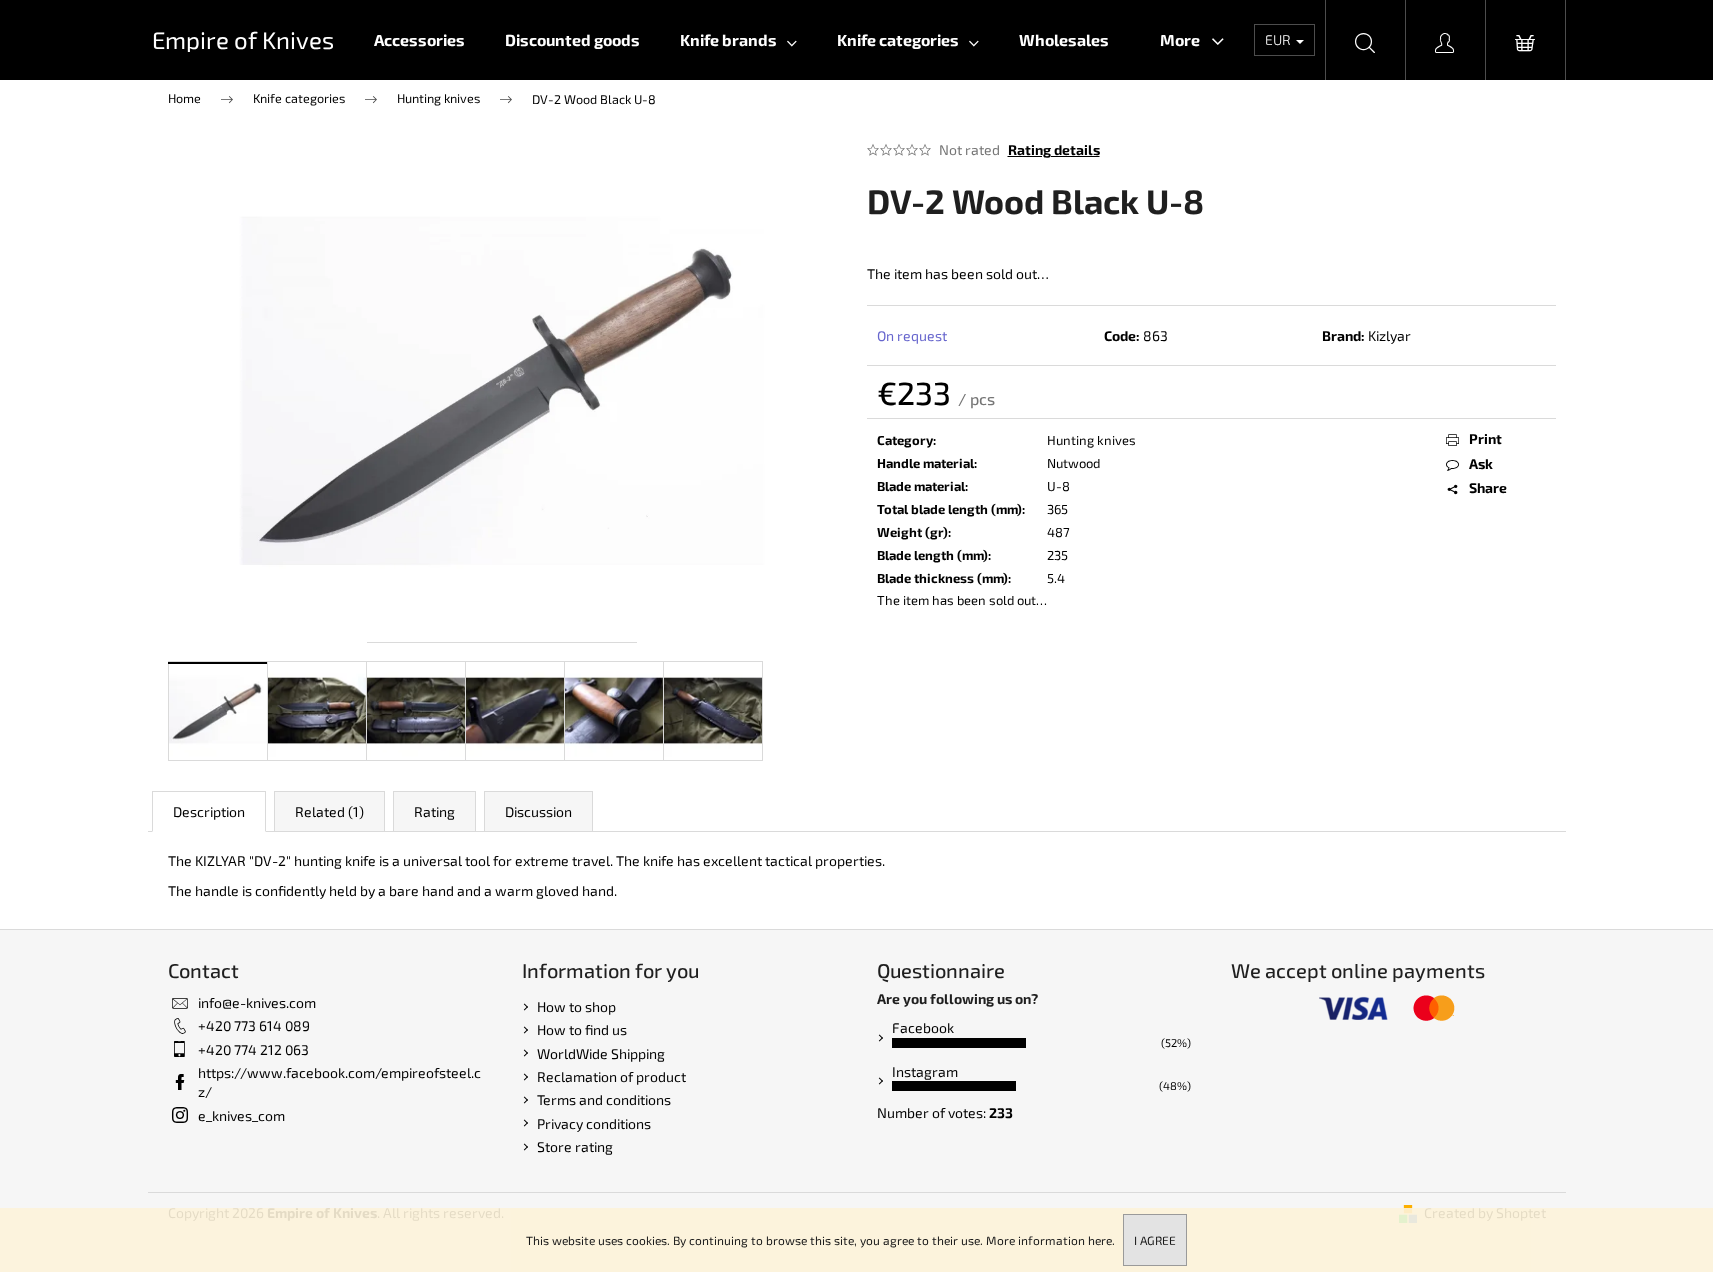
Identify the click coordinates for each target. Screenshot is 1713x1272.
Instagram (925, 1071)
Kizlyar (1389, 335)
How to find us (582, 1029)
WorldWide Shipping (601, 1053)
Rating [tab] (434, 811)
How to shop (576, 1006)
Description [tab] (209, 811)
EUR (1279, 39)
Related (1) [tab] (329, 811)
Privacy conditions (594, 1123)
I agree (1155, 1240)
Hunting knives (1091, 440)
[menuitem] (419, 40)
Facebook (923, 1027)
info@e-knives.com (257, 1002)
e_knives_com (241, 1115)
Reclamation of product (611, 1076)
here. (1101, 1240)
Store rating (575, 1146)
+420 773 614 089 (254, 1025)
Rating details (1054, 149)
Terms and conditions (604, 1099)
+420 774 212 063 (253, 1049)
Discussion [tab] (538, 811)
